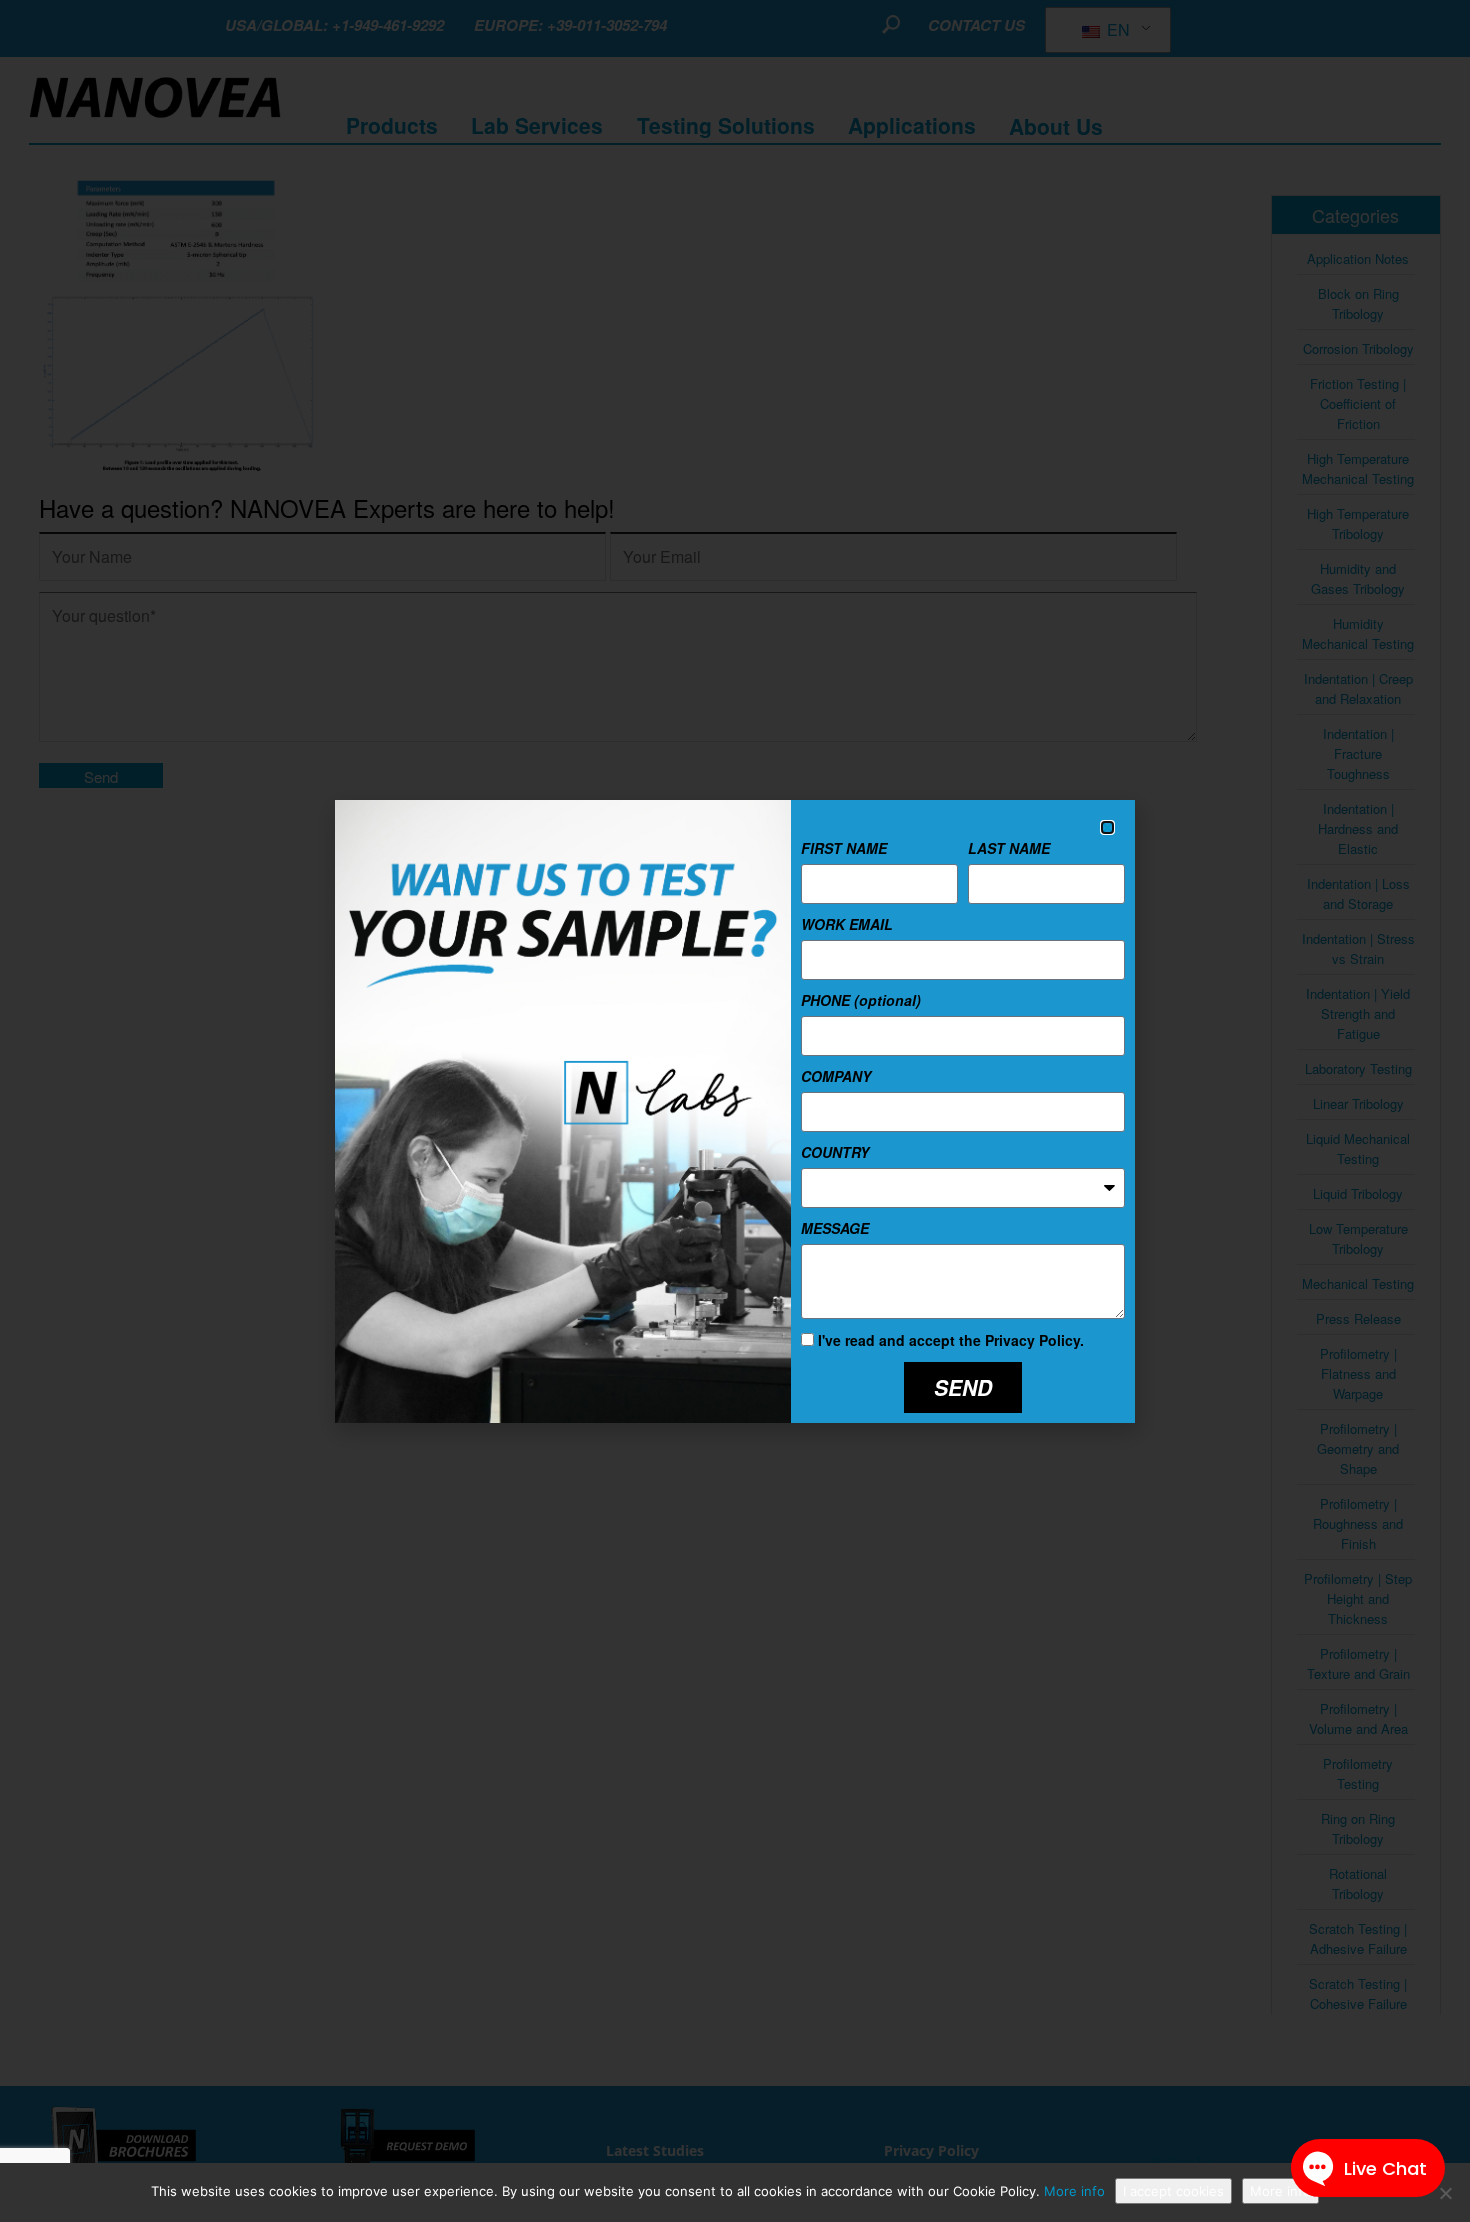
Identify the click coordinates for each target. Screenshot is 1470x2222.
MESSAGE (835, 1228)
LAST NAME (1009, 848)
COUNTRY (835, 1152)
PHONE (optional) (861, 1000)
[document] (735, 1111)
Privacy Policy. (1034, 1340)
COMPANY (836, 1076)
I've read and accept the (951, 1340)
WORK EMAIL (847, 924)
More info (1074, 2191)
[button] (1107, 827)
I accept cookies (1173, 2191)
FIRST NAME (844, 848)
